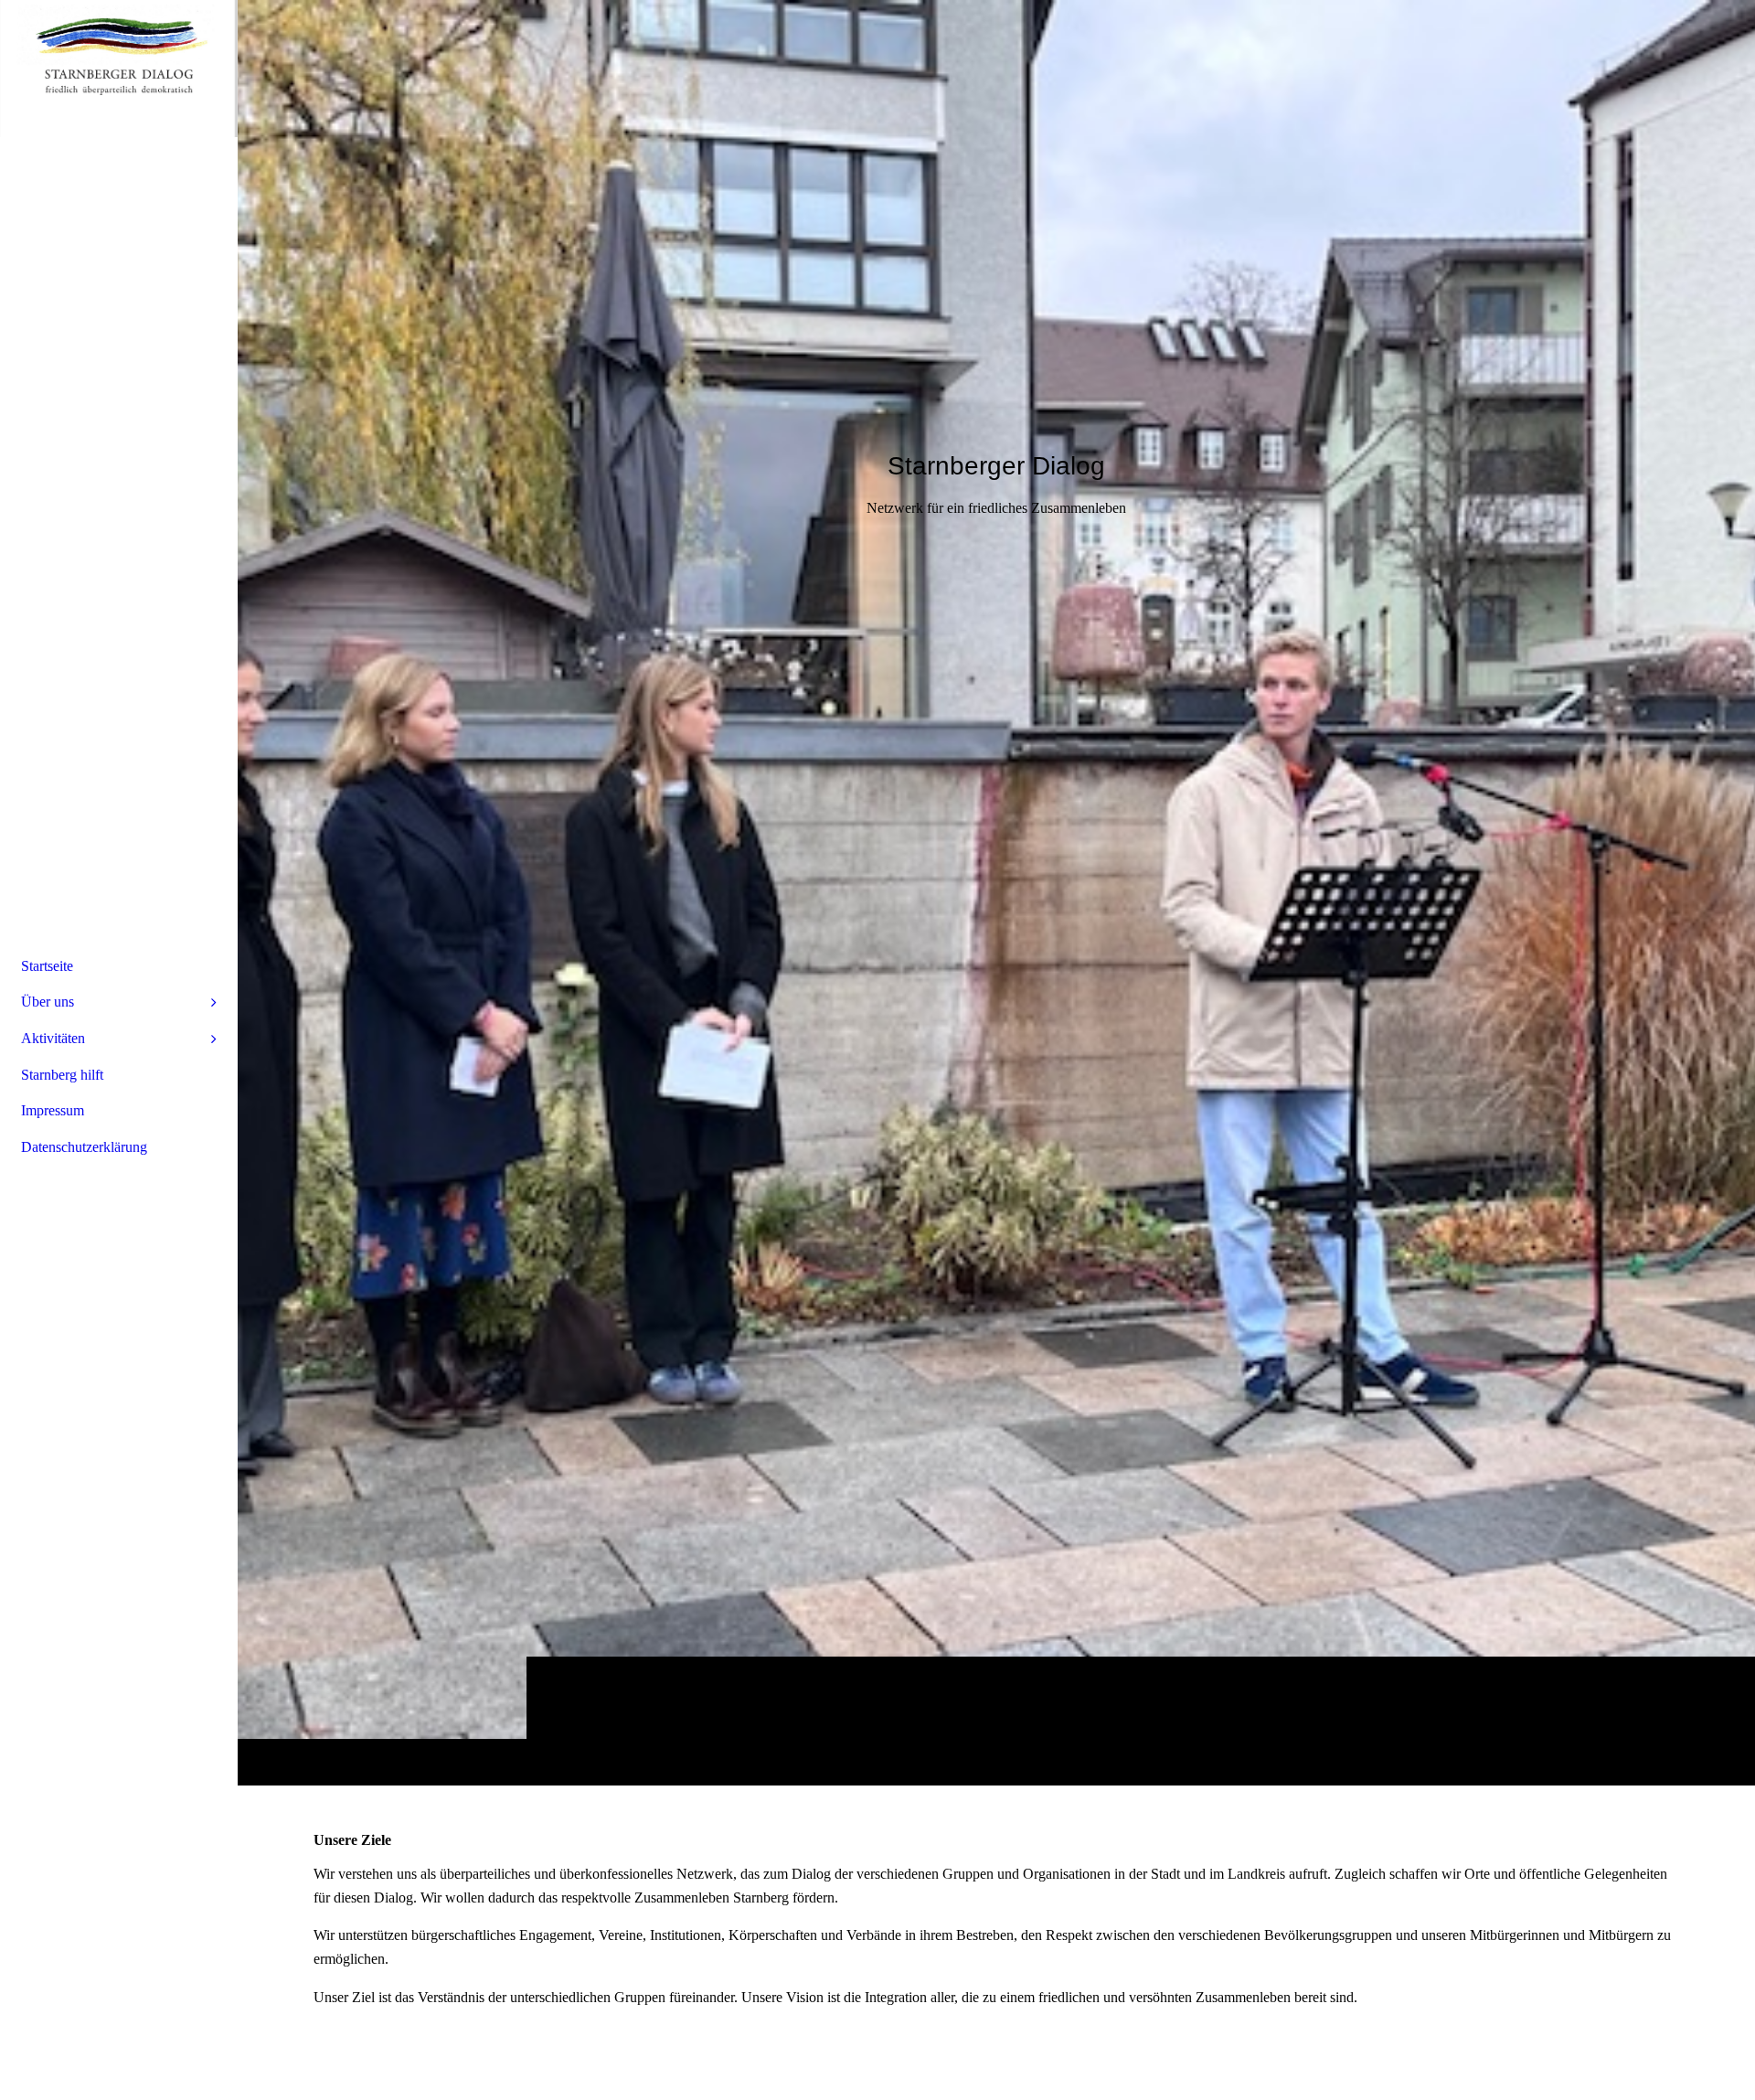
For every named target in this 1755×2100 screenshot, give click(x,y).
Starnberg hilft (62, 1075)
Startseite (47, 966)
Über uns (48, 1002)
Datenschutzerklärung (84, 1147)
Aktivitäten (53, 1038)
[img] (996, 892)
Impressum (53, 1110)
